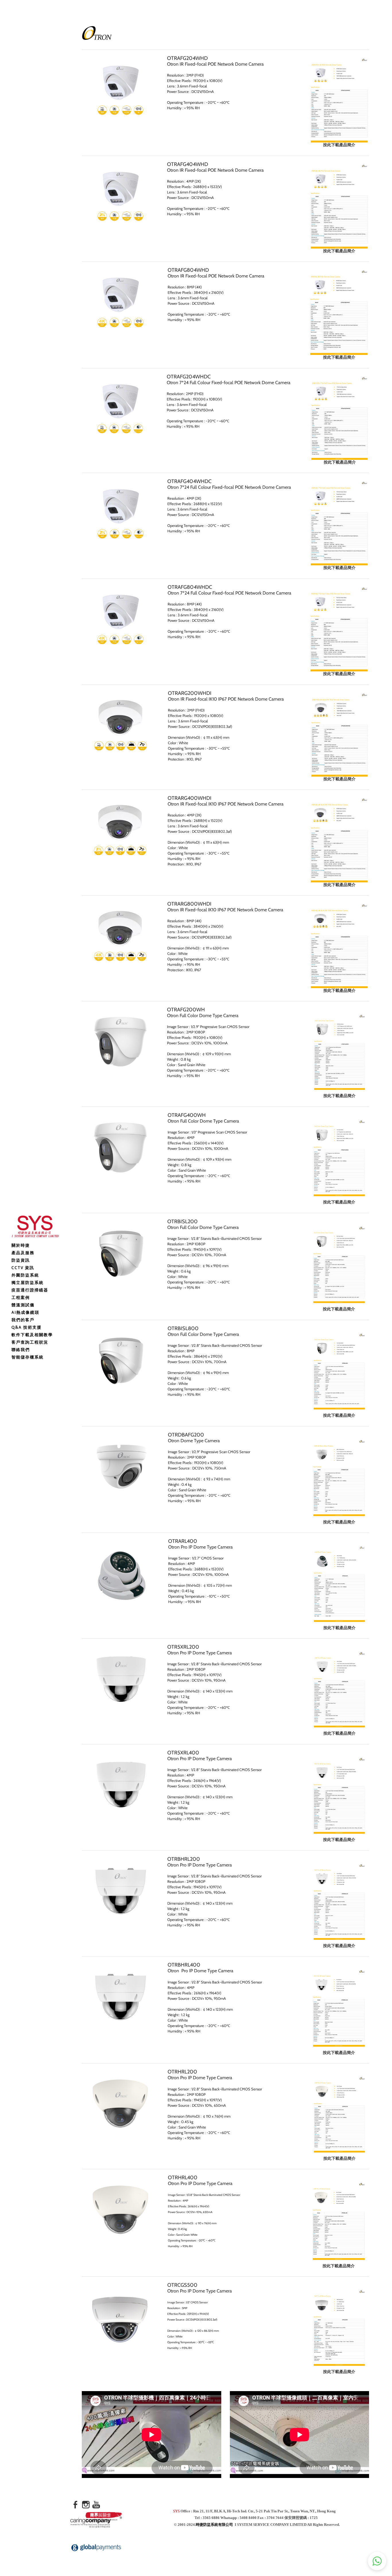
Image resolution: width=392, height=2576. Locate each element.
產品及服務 (23, 1253)
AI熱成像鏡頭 (25, 1312)
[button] (377, 2561)
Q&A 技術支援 (27, 1327)
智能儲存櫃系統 (28, 1357)
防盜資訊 (21, 1260)
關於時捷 (21, 1245)
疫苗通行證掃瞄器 (30, 1290)
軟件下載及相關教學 (32, 1335)
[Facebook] (75, 2505)
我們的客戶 (23, 1320)
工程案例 (21, 1297)
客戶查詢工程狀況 (30, 1342)
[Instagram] (86, 2505)
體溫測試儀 (23, 1305)
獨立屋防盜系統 (28, 1283)
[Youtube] (96, 2505)
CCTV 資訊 (23, 1268)
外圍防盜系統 (25, 1275)
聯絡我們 (21, 1350)
